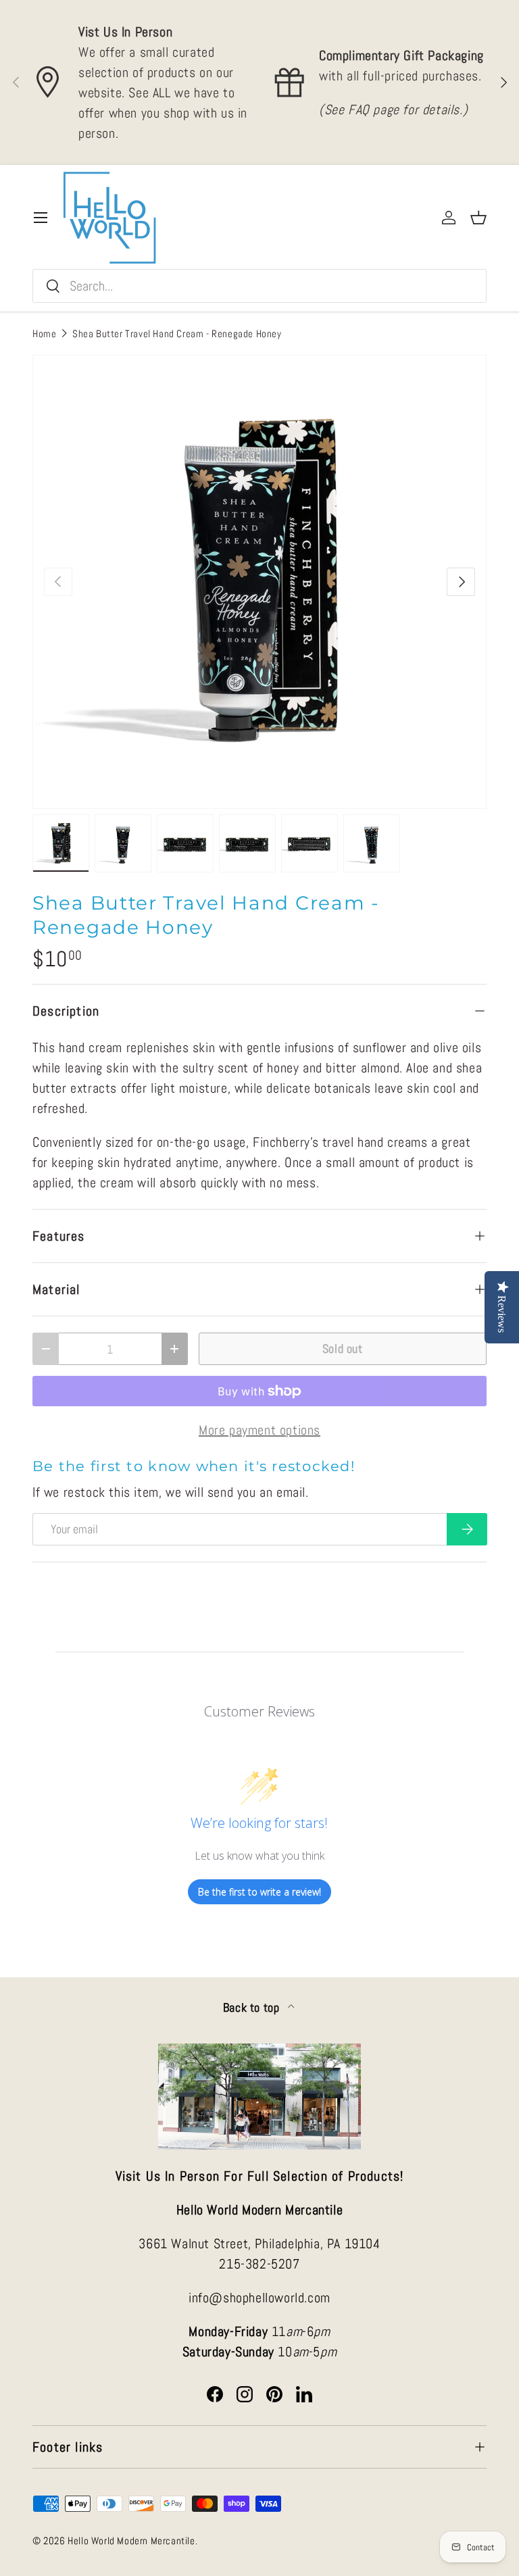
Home (44, 333)
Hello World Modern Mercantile (131, 2541)
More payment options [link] (259, 1430)
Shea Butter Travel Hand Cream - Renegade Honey (177, 333)
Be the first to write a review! (259, 1892)
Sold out (343, 1348)
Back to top (253, 2008)
